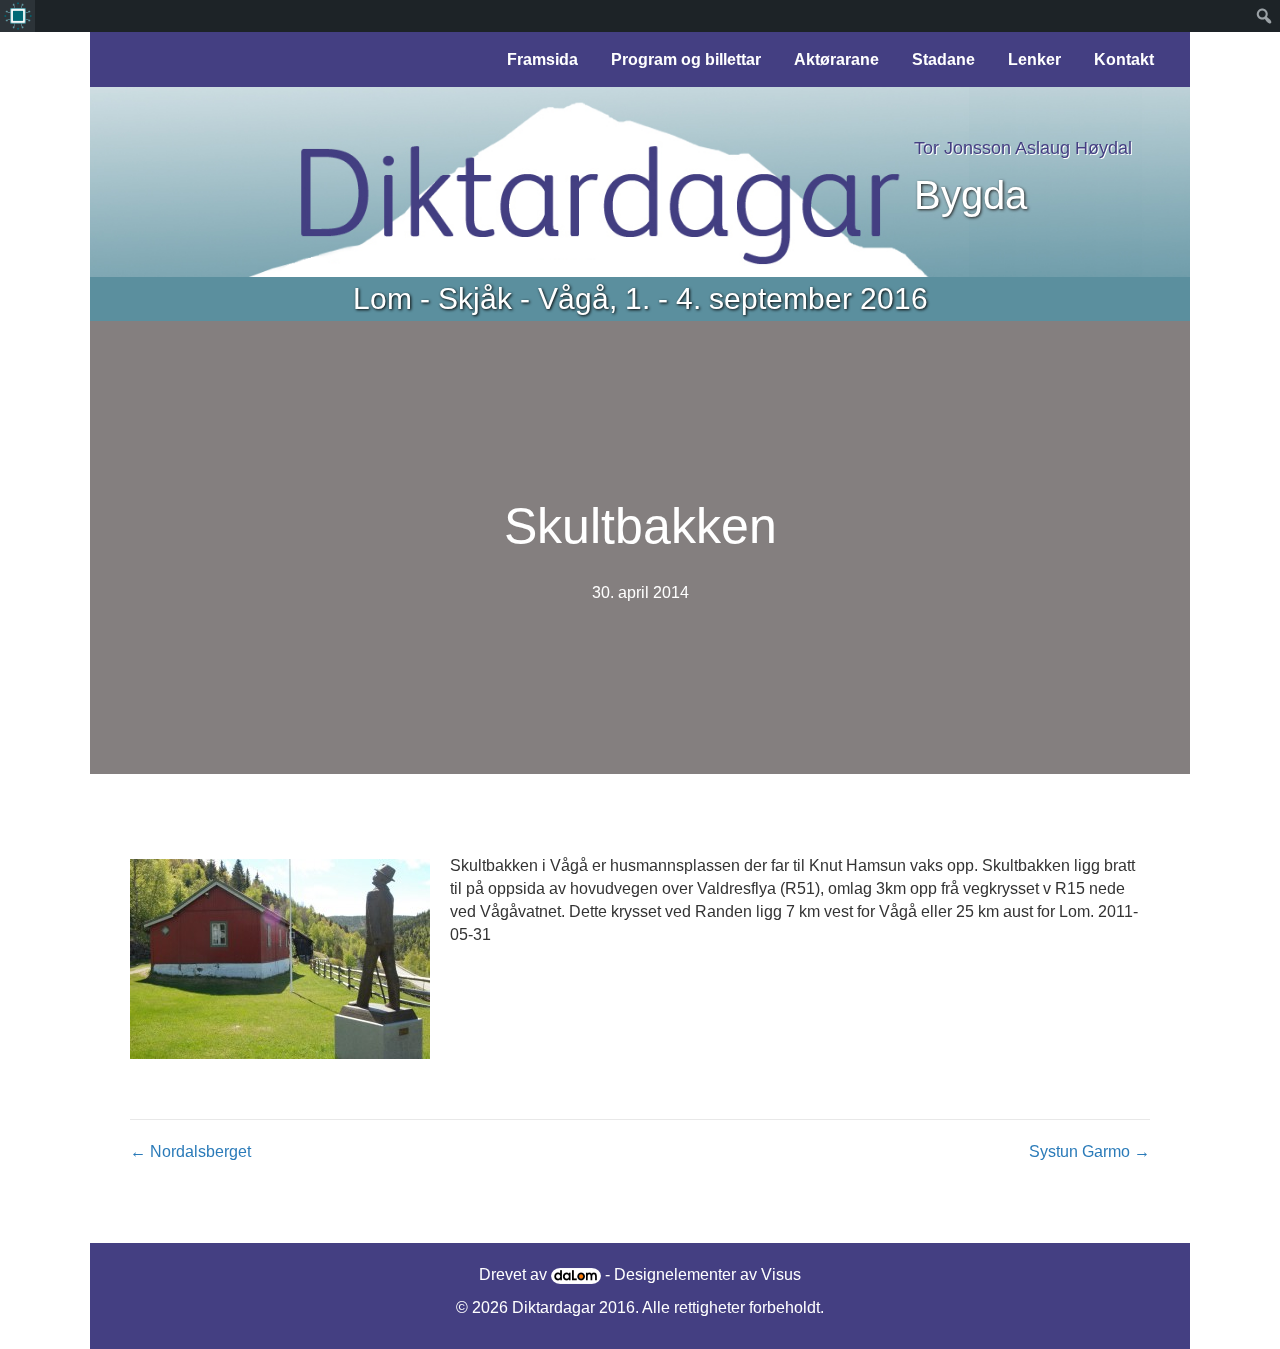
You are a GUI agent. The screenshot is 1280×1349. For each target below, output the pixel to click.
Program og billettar (686, 59)
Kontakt (1124, 59)
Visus (781, 1274)
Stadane (943, 59)
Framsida (542, 59)
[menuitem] (17, 16)
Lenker (1034, 59)
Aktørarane (836, 59)
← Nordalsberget (190, 1151)
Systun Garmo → (1089, 1151)
